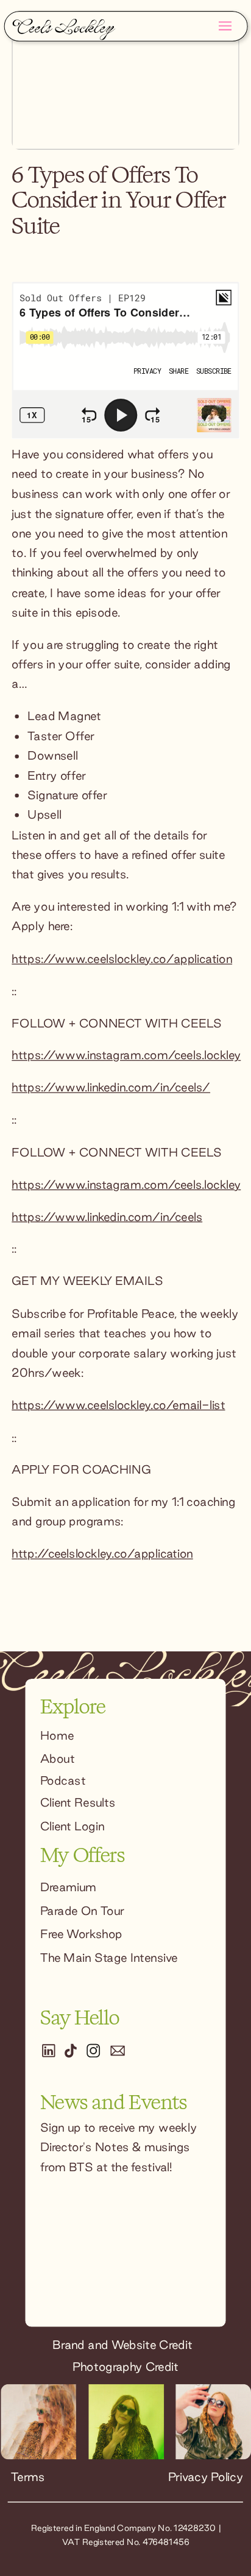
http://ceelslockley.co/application (102, 1554)
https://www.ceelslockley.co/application (122, 959)
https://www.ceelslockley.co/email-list (118, 1405)
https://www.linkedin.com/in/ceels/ (111, 1088)
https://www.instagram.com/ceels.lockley (126, 1055)
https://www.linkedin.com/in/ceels (107, 1217)
